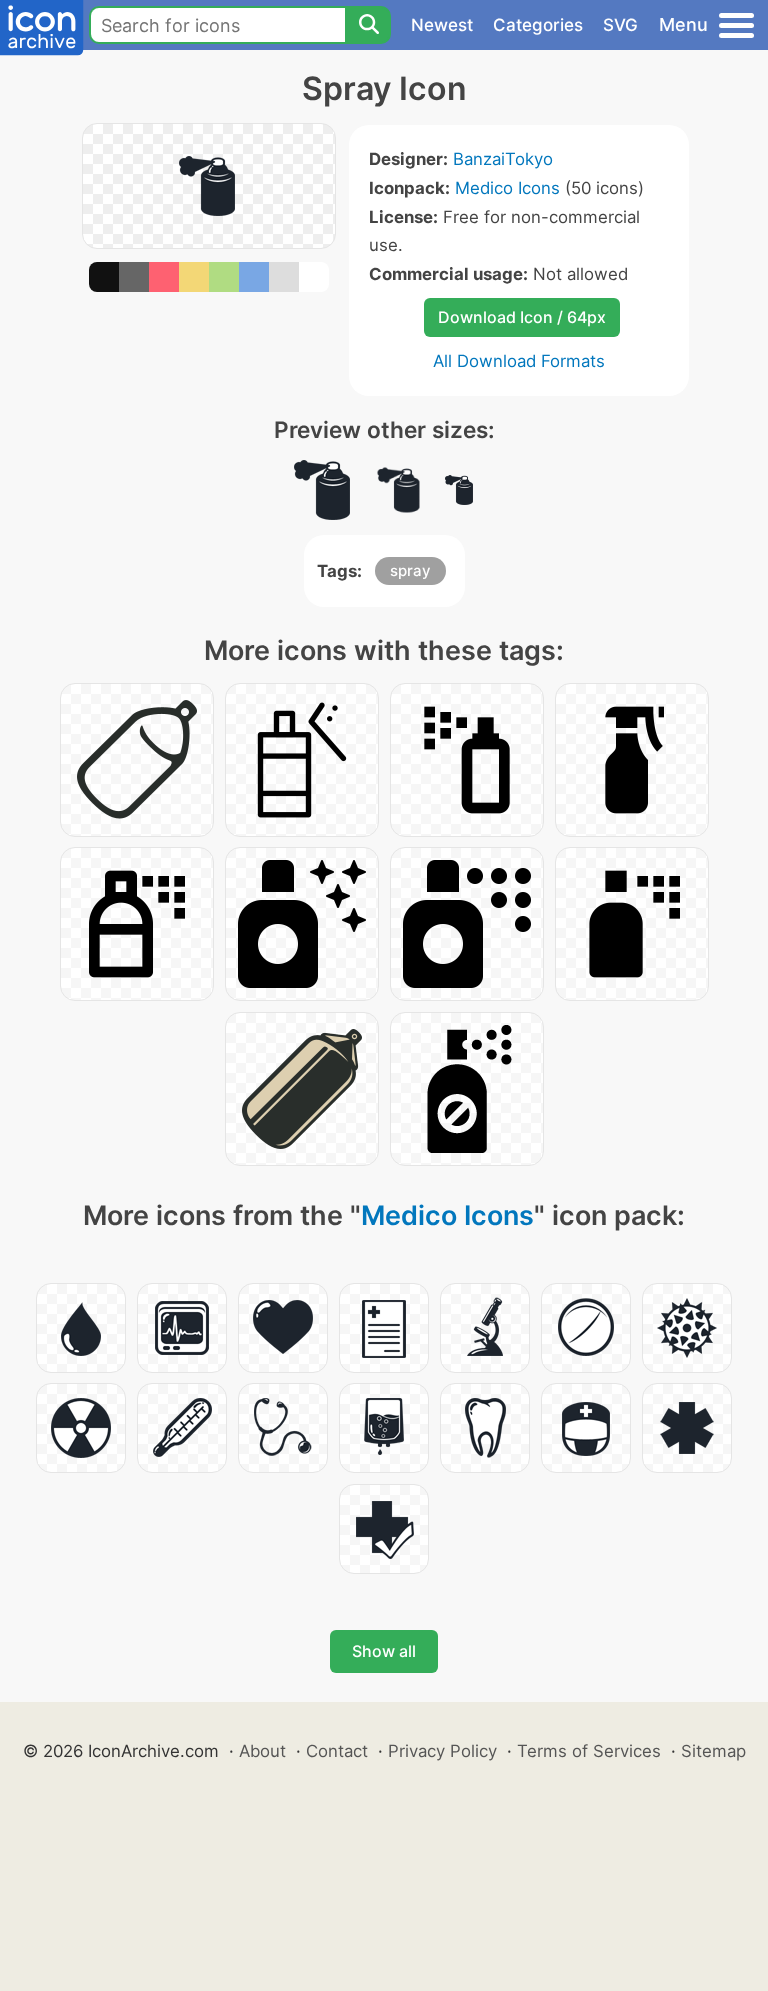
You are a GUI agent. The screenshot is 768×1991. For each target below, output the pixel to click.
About (262, 1751)
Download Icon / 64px (522, 317)
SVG (620, 25)
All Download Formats (519, 361)
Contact (337, 1751)
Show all (384, 1651)
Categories (538, 25)
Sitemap (713, 1751)
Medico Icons (507, 188)
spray (410, 570)
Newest (442, 25)
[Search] (368, 25)
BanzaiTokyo (503, 159)
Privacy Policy (442, 1751)
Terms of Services (589, 1751)
